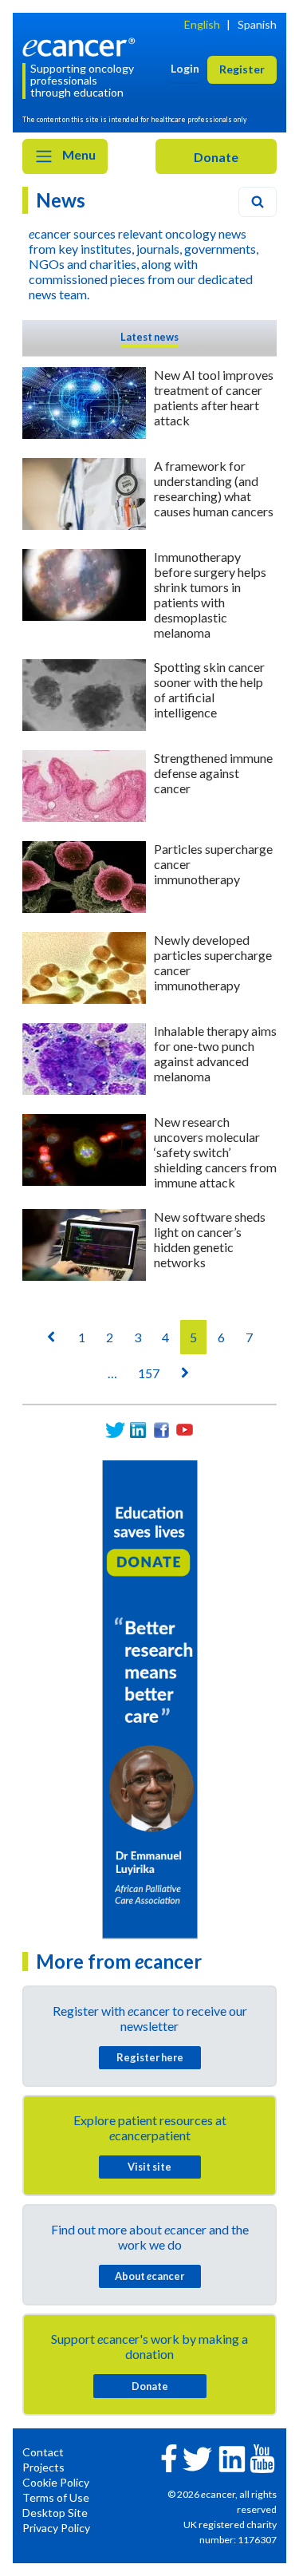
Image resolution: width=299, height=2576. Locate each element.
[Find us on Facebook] (161, 1430)
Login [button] (185, 68)
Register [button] (242, 69)
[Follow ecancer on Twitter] (197, 2457)
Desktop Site (55, 2513)
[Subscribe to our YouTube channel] (185, 1430)
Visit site (149, 2167)
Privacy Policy (56, 2528)
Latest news (149, 337)
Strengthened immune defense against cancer (213, 773)
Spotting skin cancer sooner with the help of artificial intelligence (209, 689)
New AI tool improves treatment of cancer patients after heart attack (214, 397)
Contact (43, 2452)
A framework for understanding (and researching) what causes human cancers (214, 488)
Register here (150, 2057)
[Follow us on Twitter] (115, 1430)
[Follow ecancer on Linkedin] (232, 2457)
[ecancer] (81, 46)
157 (149, 1373)
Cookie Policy (56, 2482)
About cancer (149, 2276)
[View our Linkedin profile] (138, 1430)
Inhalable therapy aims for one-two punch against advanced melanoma (215, 1053)
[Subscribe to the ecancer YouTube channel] (262, 2457)
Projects (43, 2467)
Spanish (257, 24)
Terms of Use (56, 2497)
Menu (78, 154)
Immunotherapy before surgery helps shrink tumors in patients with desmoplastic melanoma (210, 595)
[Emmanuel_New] (150, 1699)
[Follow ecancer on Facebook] (169, 2457)
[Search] (258, 202)
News (61, 200)
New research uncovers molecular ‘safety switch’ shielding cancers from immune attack (215, 1152)
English (202, 24)
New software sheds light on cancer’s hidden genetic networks (210, 1239)
